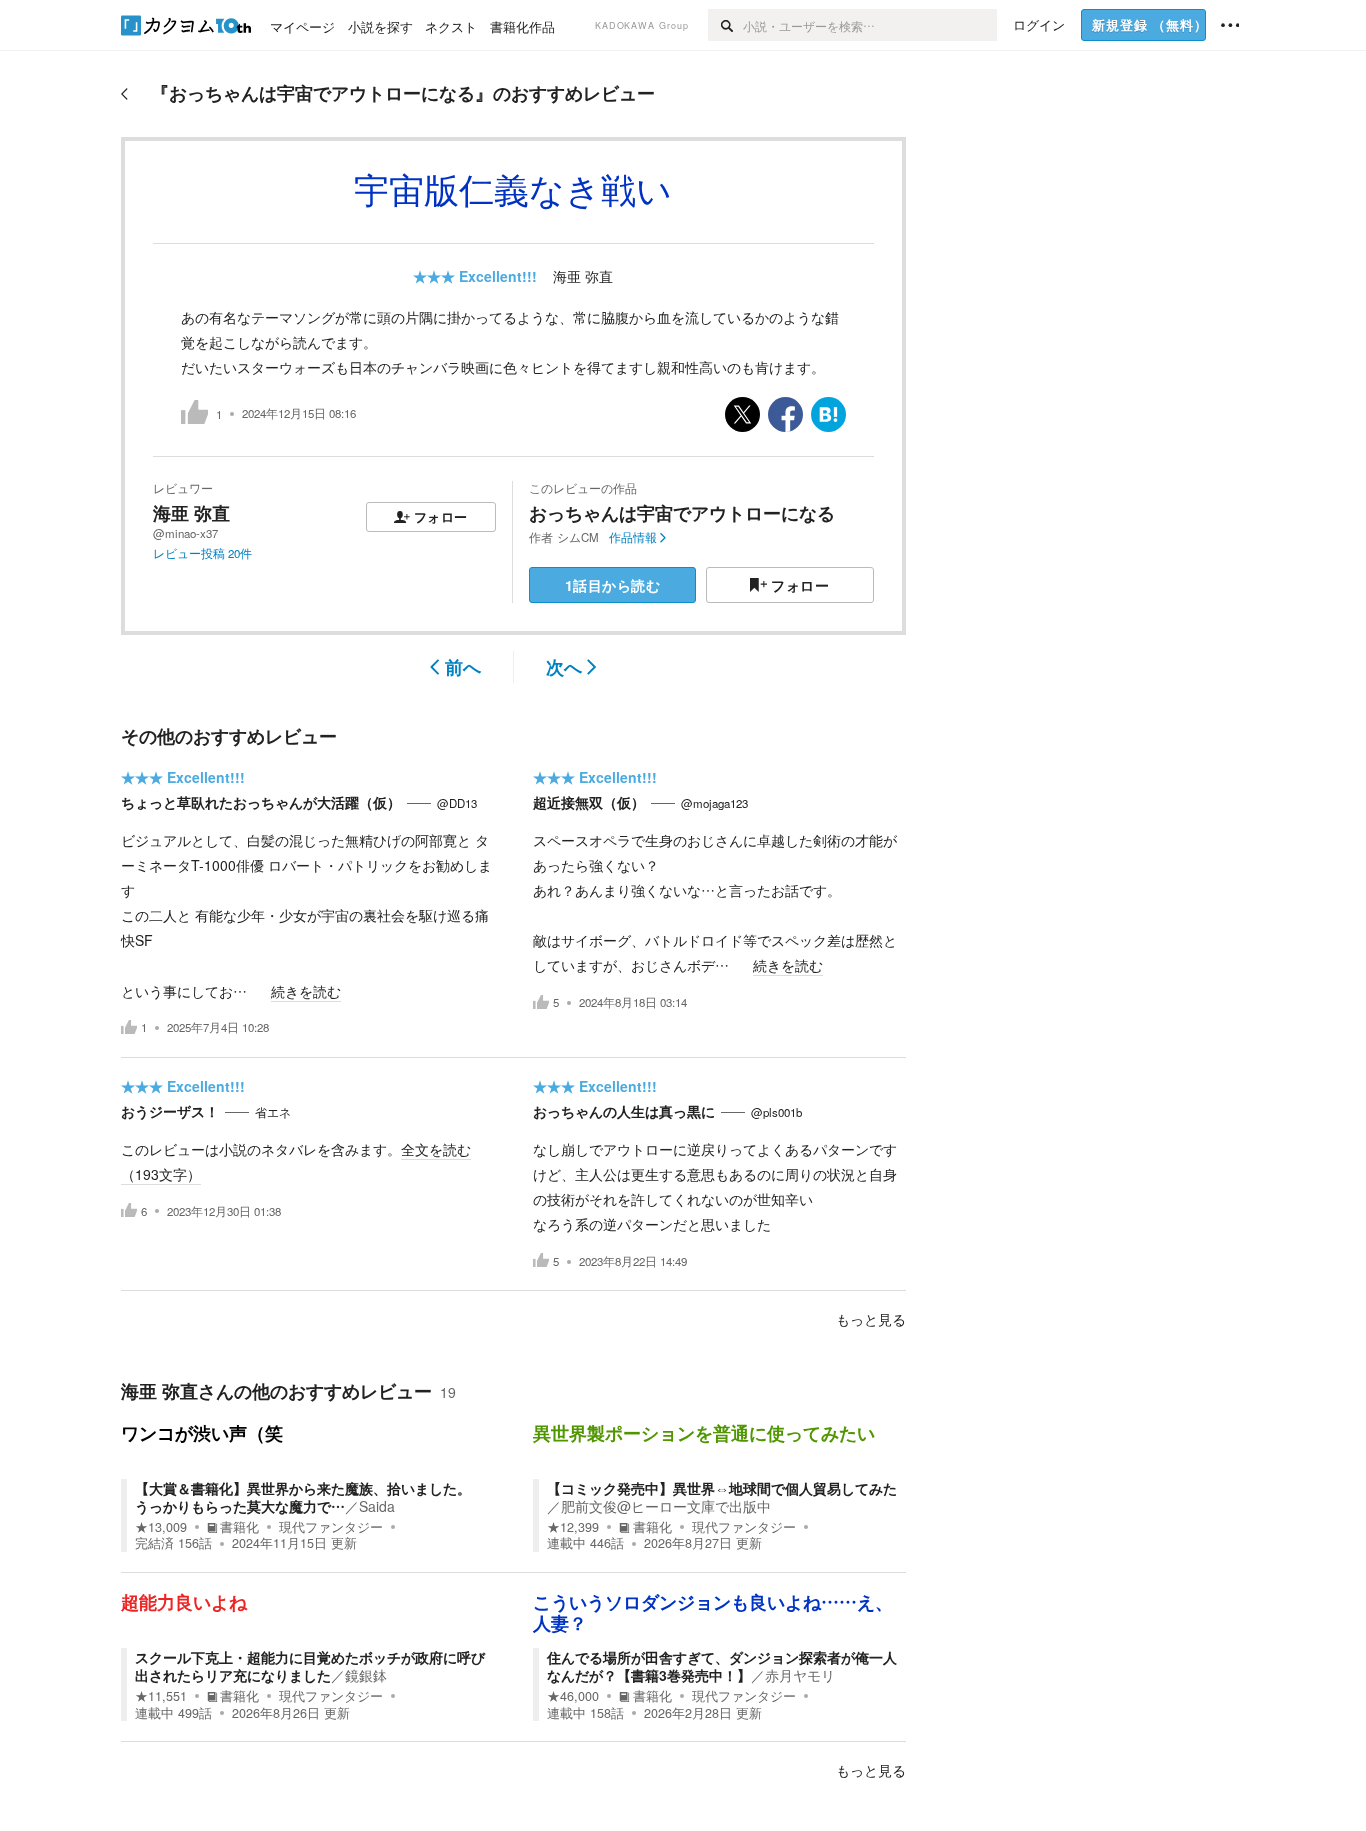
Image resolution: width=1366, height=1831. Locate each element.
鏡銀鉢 (366, 1675)
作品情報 (633, 537)
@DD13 (457, 803)
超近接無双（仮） (589, 802)
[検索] (725, 25)
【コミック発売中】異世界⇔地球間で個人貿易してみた (722, 1488)
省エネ (273, 1112)
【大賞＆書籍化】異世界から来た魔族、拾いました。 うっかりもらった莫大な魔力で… (303, 1497)
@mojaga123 (714, 803)
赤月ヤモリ (800, 1675)
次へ (564, 667)
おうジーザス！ (170, 1111)
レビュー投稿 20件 (202, 553)
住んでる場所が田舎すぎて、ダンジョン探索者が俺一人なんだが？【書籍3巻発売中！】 (722, 1666)
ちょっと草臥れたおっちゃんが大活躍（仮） (261, 802)
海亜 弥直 (583, 276)
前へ (463, 667)
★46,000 (573, 1696)
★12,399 (573, 1527)
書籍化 (239, 1527)
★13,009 (161, 1527)
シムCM (578, 537)
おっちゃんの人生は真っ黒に (624, 1111)
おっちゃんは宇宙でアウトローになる (682, 513)
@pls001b (776, 1112)
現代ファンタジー (331, 1527)
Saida (377, 1506)
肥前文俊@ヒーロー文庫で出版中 (666, 1506)
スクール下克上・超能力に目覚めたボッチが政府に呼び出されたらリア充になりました (310, 1666)
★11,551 (161, 1696)
